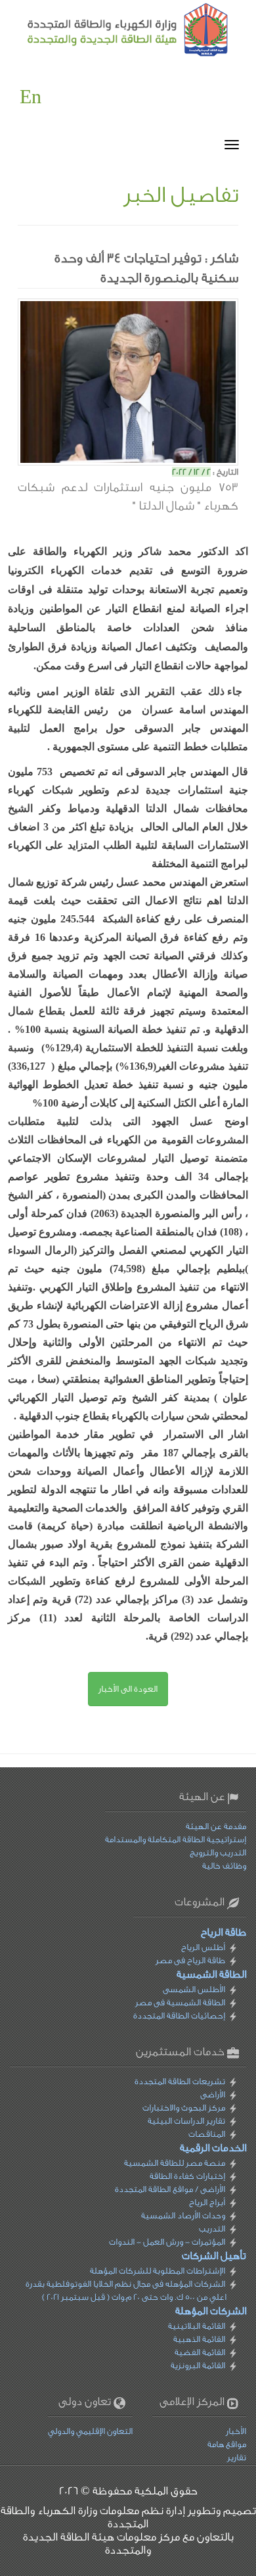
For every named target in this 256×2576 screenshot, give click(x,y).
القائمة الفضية (200, 2352)
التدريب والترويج (218, 1852)
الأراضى (213, 2094)
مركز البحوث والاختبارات (184, 2108)
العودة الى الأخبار (128, 1689)
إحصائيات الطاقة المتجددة (179, 2015)
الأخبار (236, 2431)
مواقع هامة (227, 2444)
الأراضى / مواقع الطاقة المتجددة (170, 2189)
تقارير (237, 2457)
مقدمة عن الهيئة (216, 1826)
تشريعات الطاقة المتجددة (180, 2081)
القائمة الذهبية (199, 2339)
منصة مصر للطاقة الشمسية (175, 2163)
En (31, 97)
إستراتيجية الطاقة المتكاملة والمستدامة (176, 1839)
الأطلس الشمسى (194, 1989)
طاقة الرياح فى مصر (190, 1960)
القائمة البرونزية (198, 2365)
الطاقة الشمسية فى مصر (180, 2002)
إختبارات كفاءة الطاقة (187, 2176)
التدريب (212, 2229)
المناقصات (207, 2134)
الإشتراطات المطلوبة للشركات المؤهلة (158, 2271)
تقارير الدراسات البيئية (186, 2121)
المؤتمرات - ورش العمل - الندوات (167, 2242)
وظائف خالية (224, 1866)
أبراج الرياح (207, 2202)
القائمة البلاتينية (197, 2326)
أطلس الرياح (203, 1947)
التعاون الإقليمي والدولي (90, 2431)
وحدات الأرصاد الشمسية (183, 2215)
